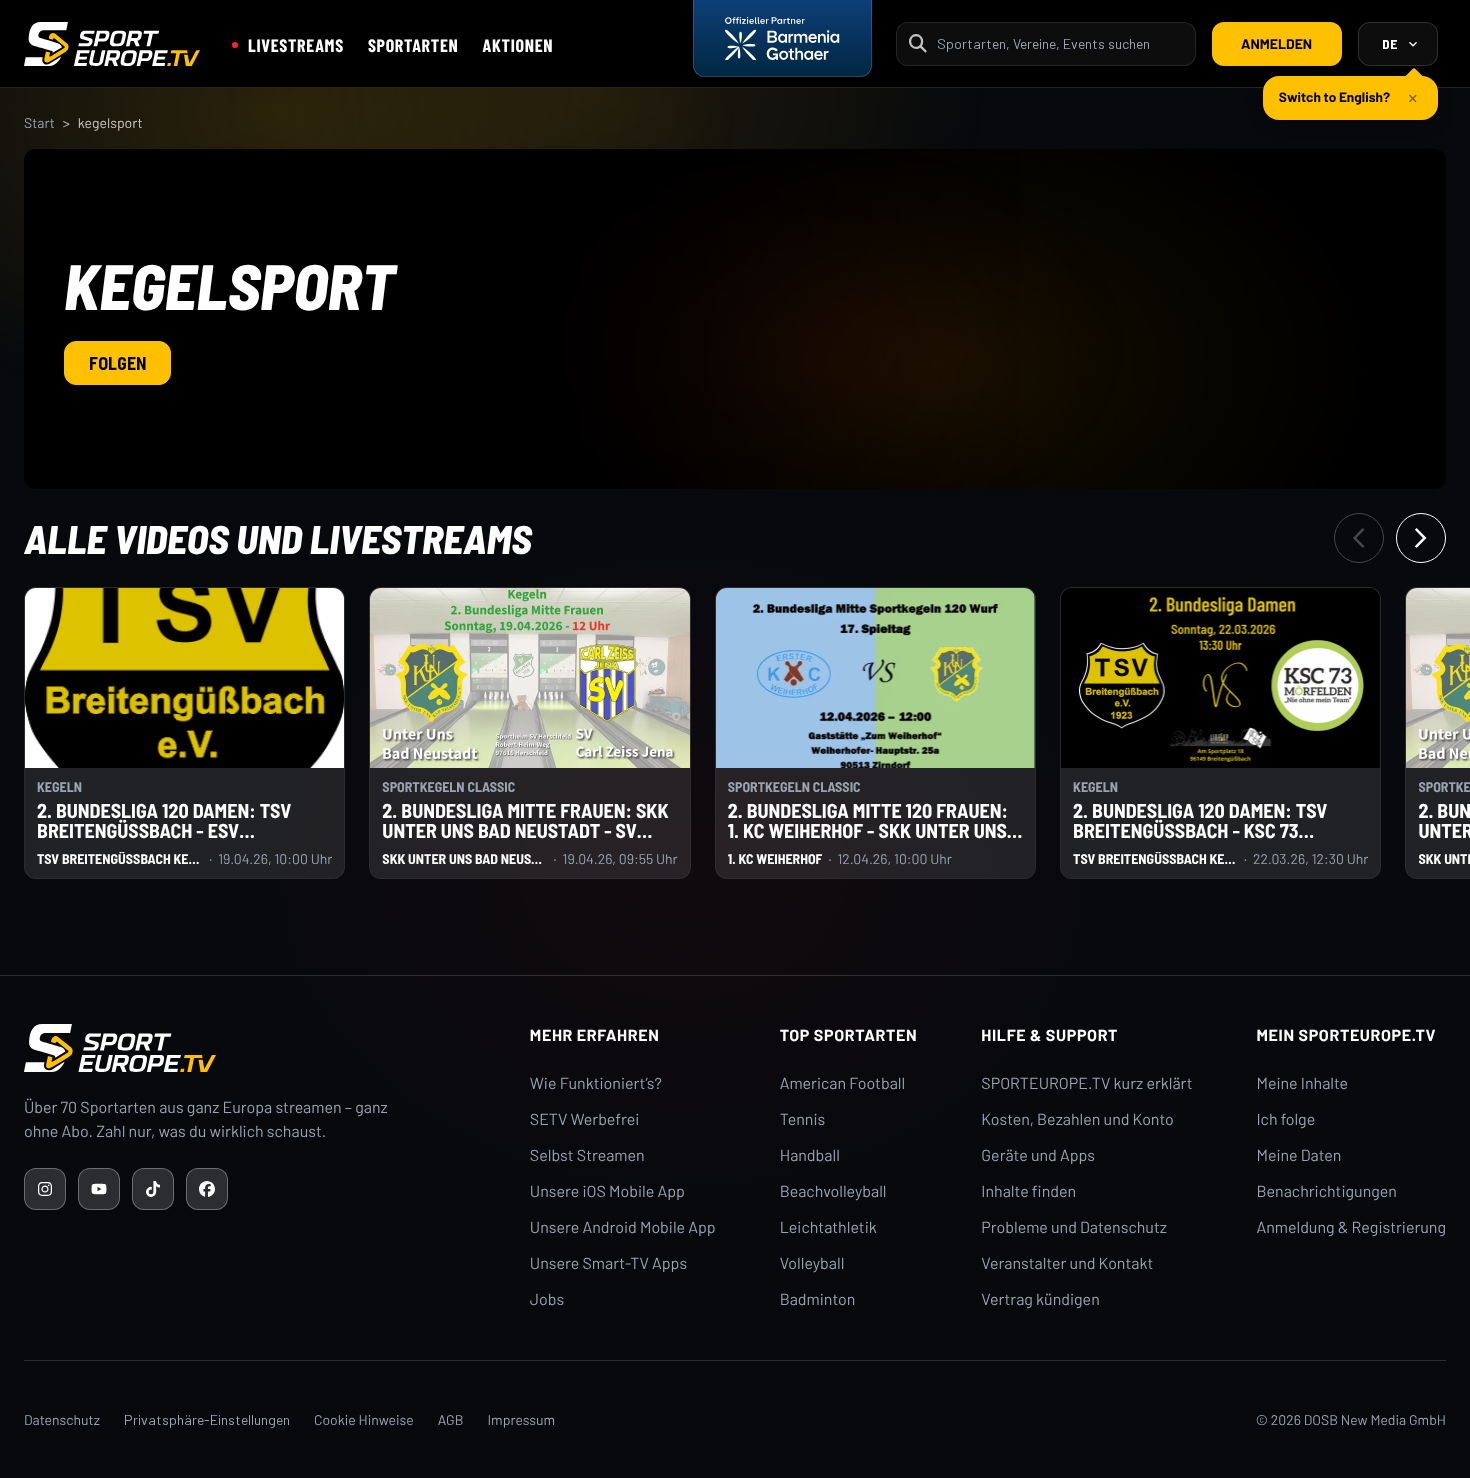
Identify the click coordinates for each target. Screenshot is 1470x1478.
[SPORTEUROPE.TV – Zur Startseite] (112, 44)
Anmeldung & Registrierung (1351, 1227)
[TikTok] (153, 1189)
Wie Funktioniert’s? (596, 1083)
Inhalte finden (1028, 1191)
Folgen (117, 363)
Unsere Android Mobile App (623, 1227)
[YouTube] (99, 1189)
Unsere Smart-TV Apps (608, 1263)
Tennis (803, 1119)
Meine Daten (1298, 1155)
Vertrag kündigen (1040, 1299)
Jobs (547, 1299)
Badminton (818, 1299)
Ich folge (1285, 1119)
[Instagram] (45, 1189)
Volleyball (812, 1263)
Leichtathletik (828, 1227)
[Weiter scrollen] (1421, 538)
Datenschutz (62, 1419)
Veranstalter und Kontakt (1067, 1263)
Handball (810, 1155)
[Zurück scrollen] (1359, 538)
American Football (842, 1083)
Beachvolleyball (833, 1191)
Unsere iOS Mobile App (607, 1191)
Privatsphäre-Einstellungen (207, 1419)
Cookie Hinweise (364, 1419)
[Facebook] (207, 1189)
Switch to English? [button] (1334, 96)
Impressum (521, 1419)
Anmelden (1276, 43)
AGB (451, 1419)
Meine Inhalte (1302, 1083)
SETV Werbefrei (584, 1119)
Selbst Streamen (587, 1155)
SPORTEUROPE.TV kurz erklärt (1086, 1083)
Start (39, 122)
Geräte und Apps (1038, 1155)
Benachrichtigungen (1326, 1191)
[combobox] (1060, 43)
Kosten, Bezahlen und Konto (1077, 1119)
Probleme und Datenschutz (1074, 1227)
